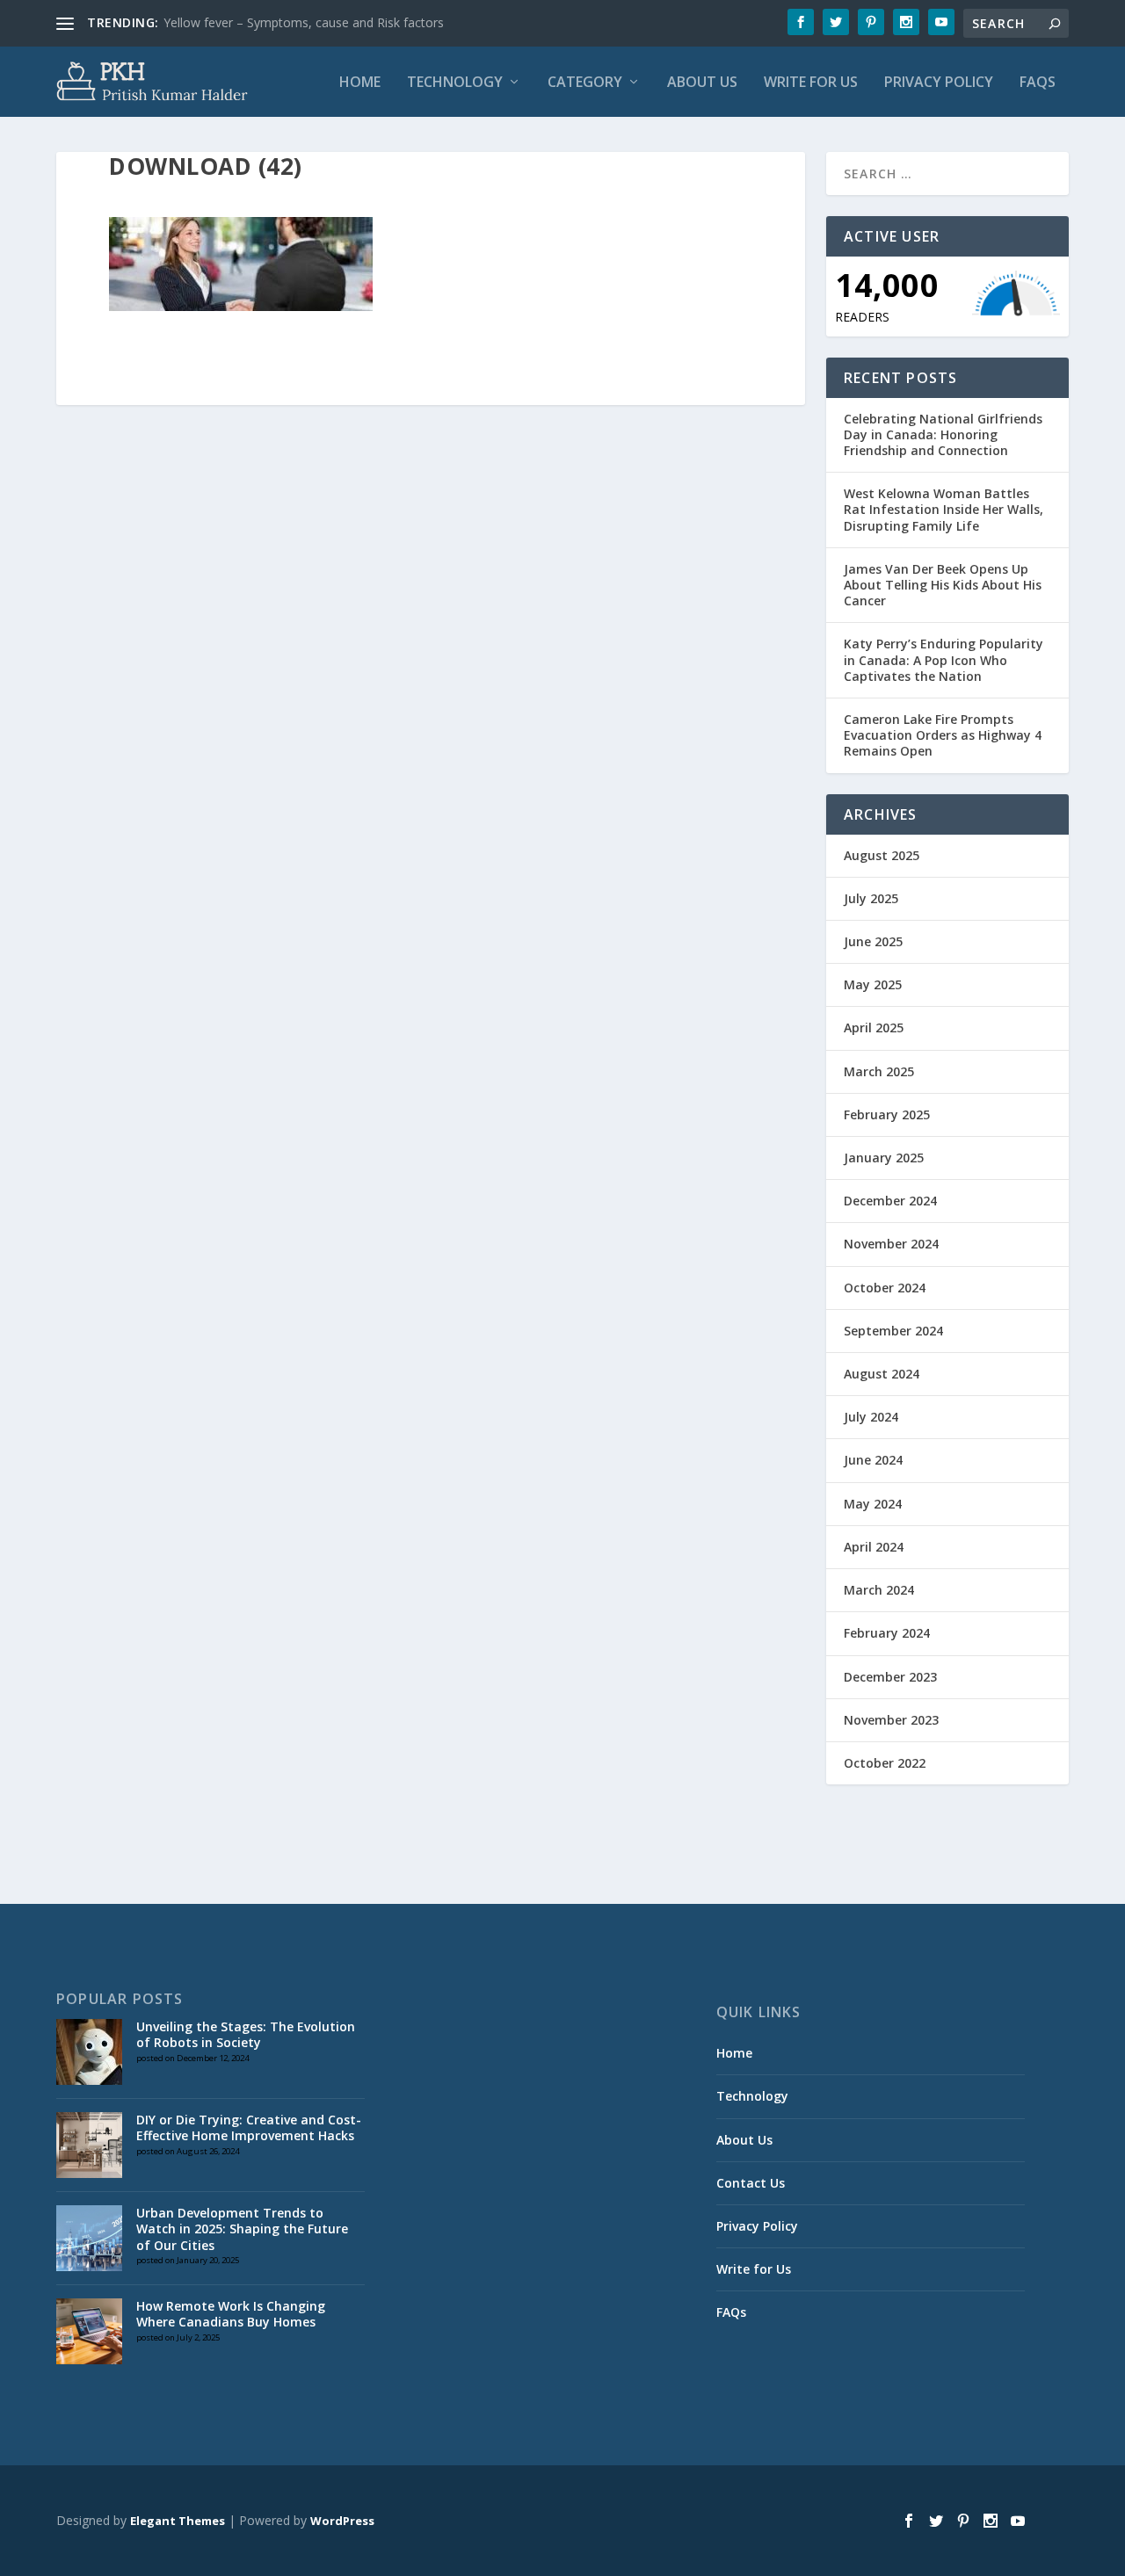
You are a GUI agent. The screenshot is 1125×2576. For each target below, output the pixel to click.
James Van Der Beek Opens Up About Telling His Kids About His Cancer (943, 585)
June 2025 (873, 941)
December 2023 (890, 1677)
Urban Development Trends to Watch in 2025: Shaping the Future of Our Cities (242, 2229)
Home (360, 83)
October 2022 (885, 1763)
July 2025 (871, 898)
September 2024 (893, 1331)
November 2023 (891, 1720)
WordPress (342, 2521)
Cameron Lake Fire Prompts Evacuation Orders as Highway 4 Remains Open (943, 735)
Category (585, 83)
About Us (702, 83)
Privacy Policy (939, 83)
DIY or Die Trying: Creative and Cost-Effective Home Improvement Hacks (249, 2127)
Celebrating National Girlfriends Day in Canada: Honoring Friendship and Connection (943, 434)
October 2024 (885, 1288)
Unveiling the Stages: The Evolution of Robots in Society (246, 2034)
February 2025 (887, 1114)
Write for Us (811, 83)
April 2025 (874, 1028)
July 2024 (871, 1417)
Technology (455, 83)
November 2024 (891, 1244)
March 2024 (879, 1590)
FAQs (1038, 83)
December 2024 (890, 1201)
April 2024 (874, 1547)
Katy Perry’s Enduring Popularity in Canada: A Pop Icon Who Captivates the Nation (944, 659)
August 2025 (882, 855)
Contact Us (751, 2183)
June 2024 (873, 1460)
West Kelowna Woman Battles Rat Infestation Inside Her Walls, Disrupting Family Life (944, 509)
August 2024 (882, 1374)
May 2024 (873, 1504)
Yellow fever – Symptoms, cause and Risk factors (304, 22)
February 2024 (887, 1633)
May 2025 (873, 984)
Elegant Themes (178, 2521)
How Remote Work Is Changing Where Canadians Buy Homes (231, 2314)
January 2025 (884, 1158)
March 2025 (879, 1071)
